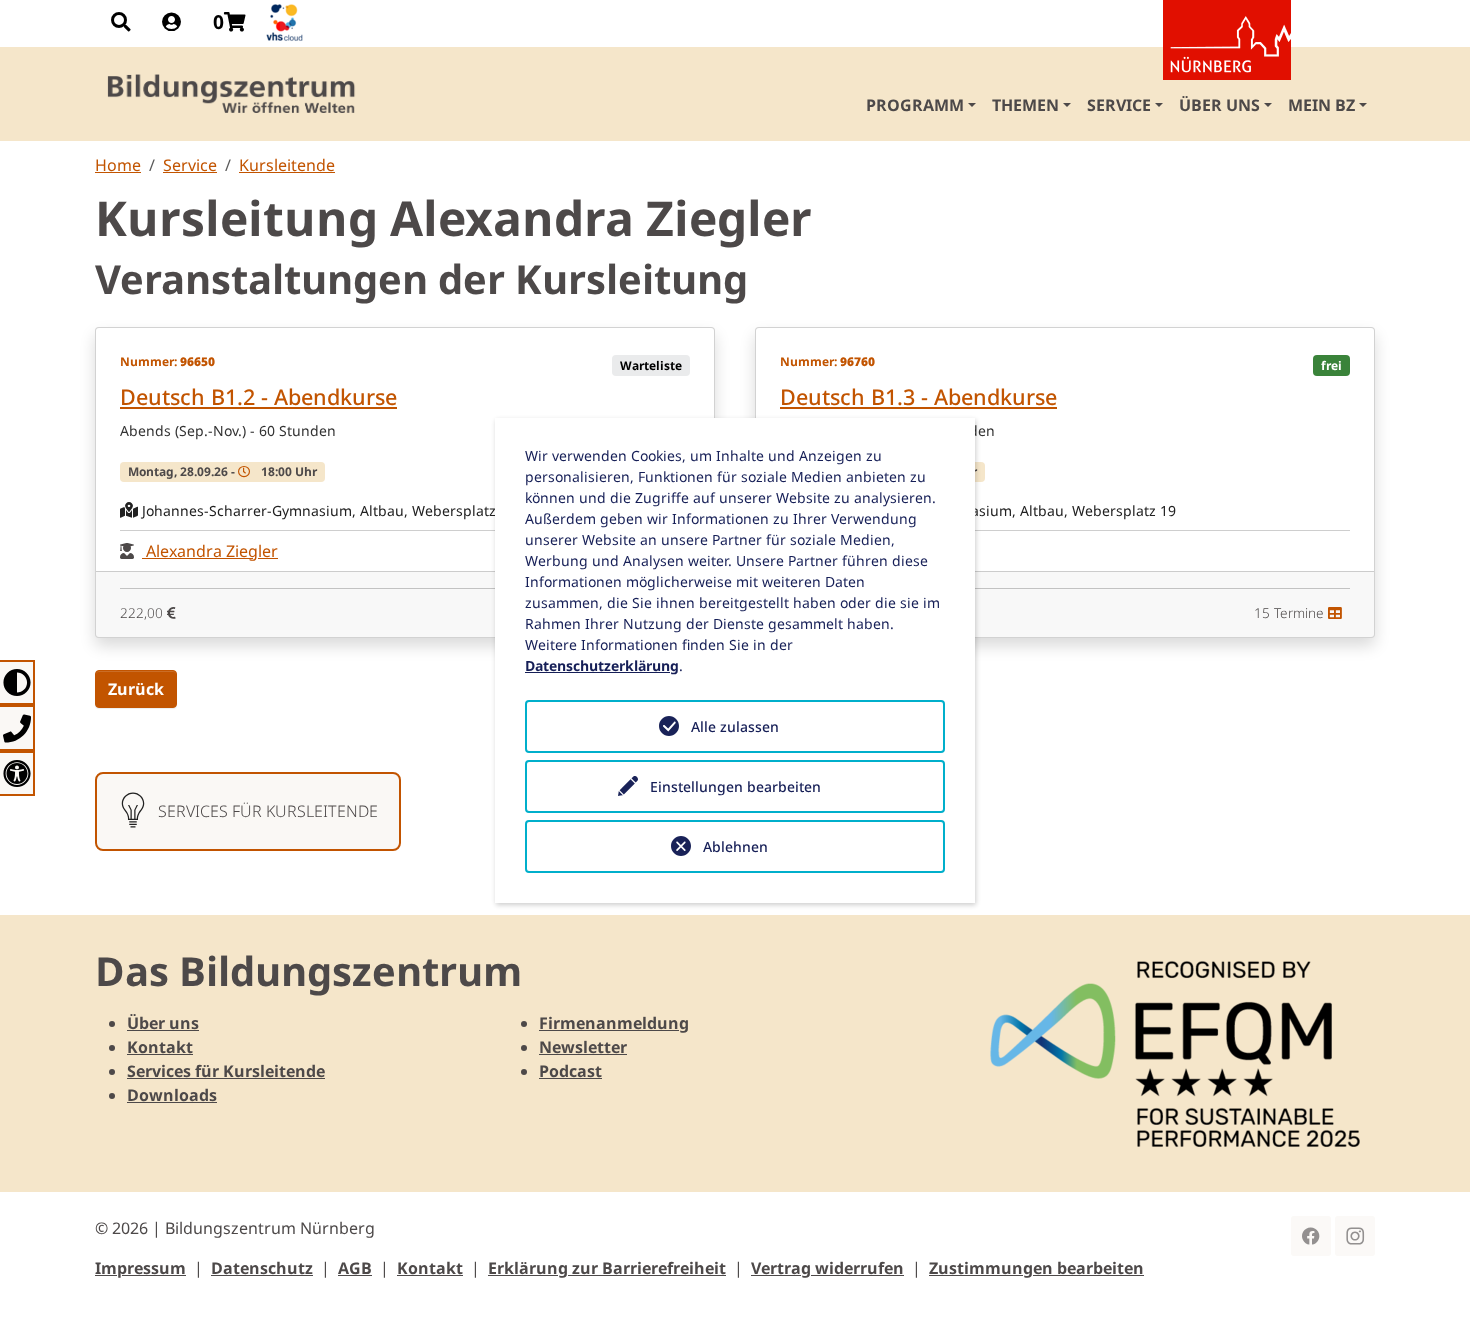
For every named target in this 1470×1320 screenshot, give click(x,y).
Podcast (570, 1071)
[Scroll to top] (1426, 1276)
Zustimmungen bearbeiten (1036, 1268)
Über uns (163, 1023)
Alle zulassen (735, 726)
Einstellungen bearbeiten (735, 786)
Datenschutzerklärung (602, 665)
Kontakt (160, 1047)
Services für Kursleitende (226, 1071)
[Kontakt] (17, 727)
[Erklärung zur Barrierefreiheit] (17, 773)
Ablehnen (735, 846)
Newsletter (583, 1047)
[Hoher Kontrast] (17, 682)
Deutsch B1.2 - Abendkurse (258, 396)
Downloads (172, 1095)
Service (190, 165)
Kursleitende (287, 165)
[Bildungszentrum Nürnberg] (232, 94)
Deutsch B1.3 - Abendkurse (918, 396)
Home (118, 165)
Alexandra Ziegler (210, 551)
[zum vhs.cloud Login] (287, 22)
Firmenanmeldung (614, 1023)
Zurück (136, 689)
